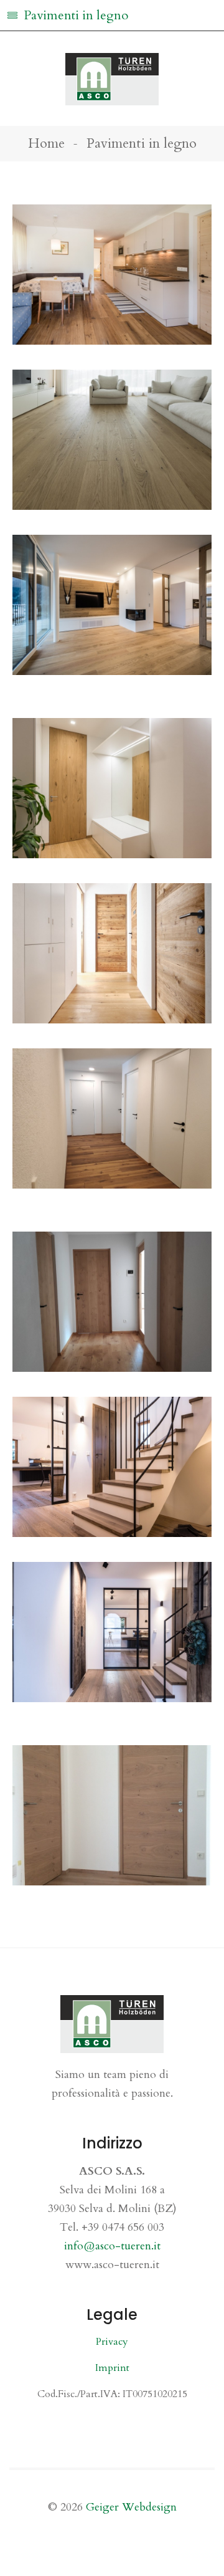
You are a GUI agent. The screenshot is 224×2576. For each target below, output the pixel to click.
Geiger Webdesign (131, 2507)
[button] (112, 16)
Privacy (112, 2342)
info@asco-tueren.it (112, 2246)
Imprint (112, 2368)
